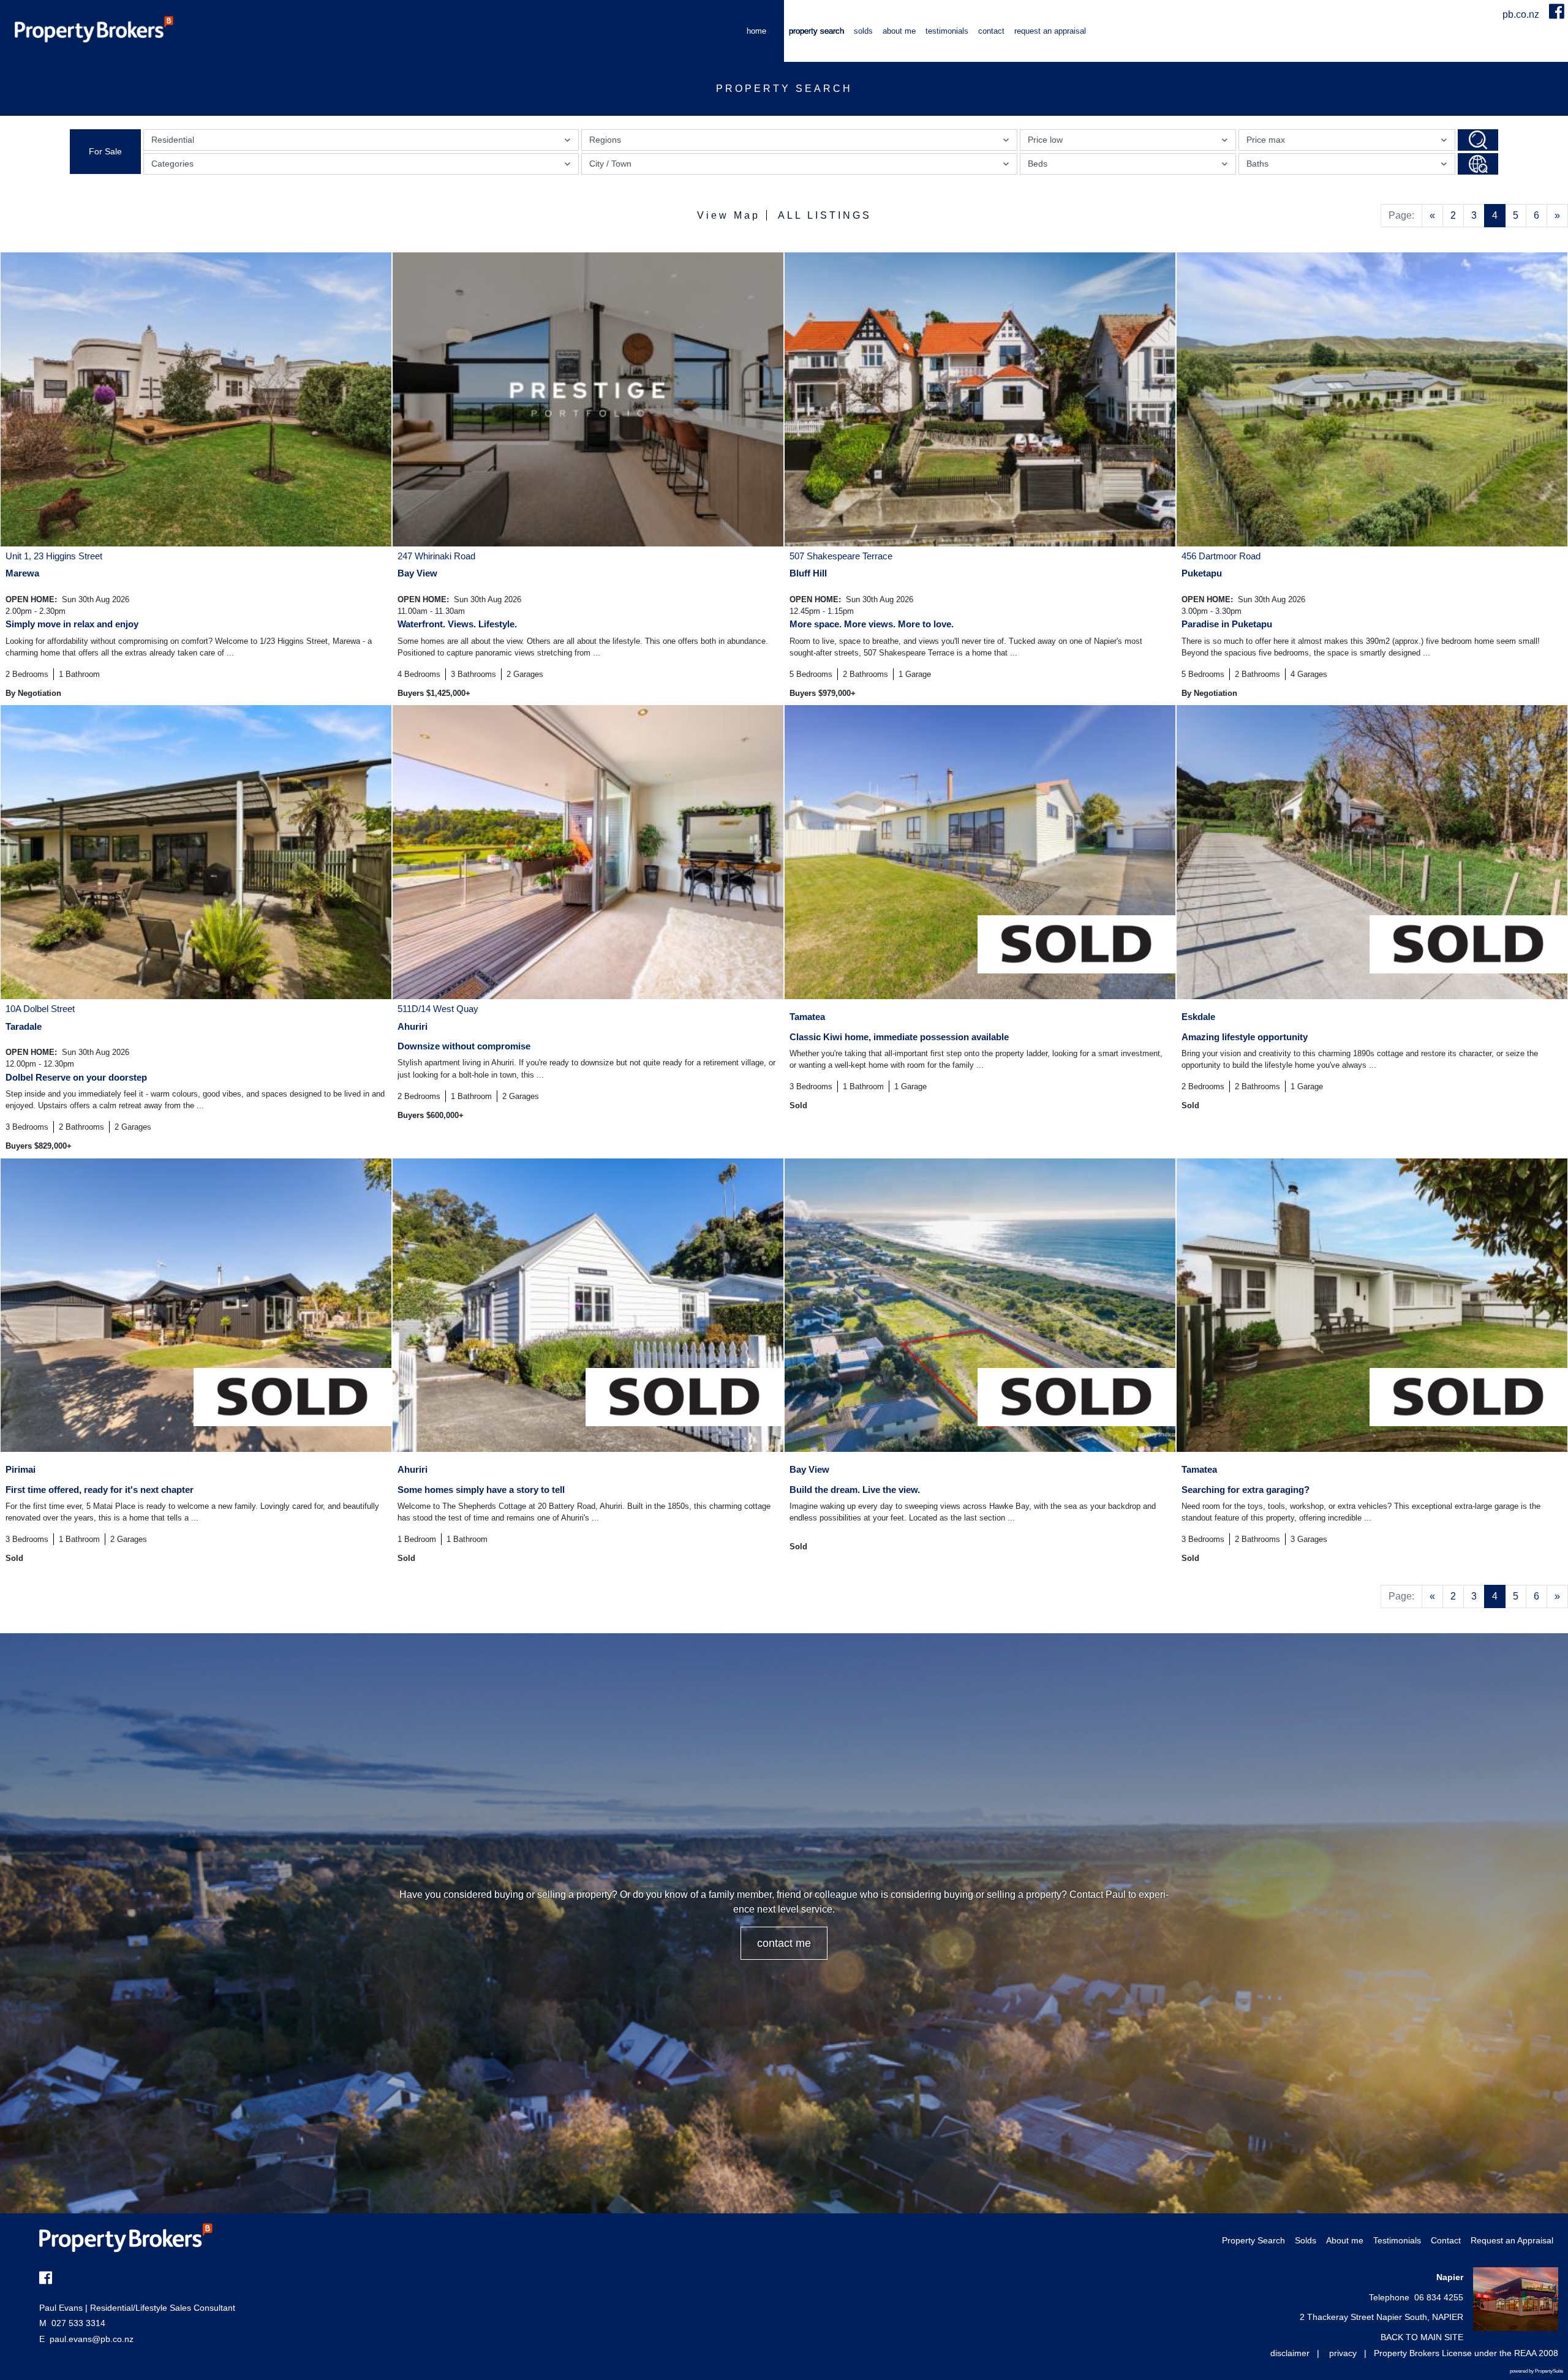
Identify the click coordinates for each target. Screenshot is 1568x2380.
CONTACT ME (784, 1943)
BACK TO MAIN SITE (1422, 2337)
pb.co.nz (1522, 14)
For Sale (105, 151)
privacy (1343, 2353)
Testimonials (947, 31)
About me (899, 31)
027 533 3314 (72, 2323)
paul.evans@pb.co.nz (92, 2339)
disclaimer (1290, 2353)
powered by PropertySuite (1536, 2371)
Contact (991, 31)
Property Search (816, 31)
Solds (863, 31)
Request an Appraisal (1050, 31)
